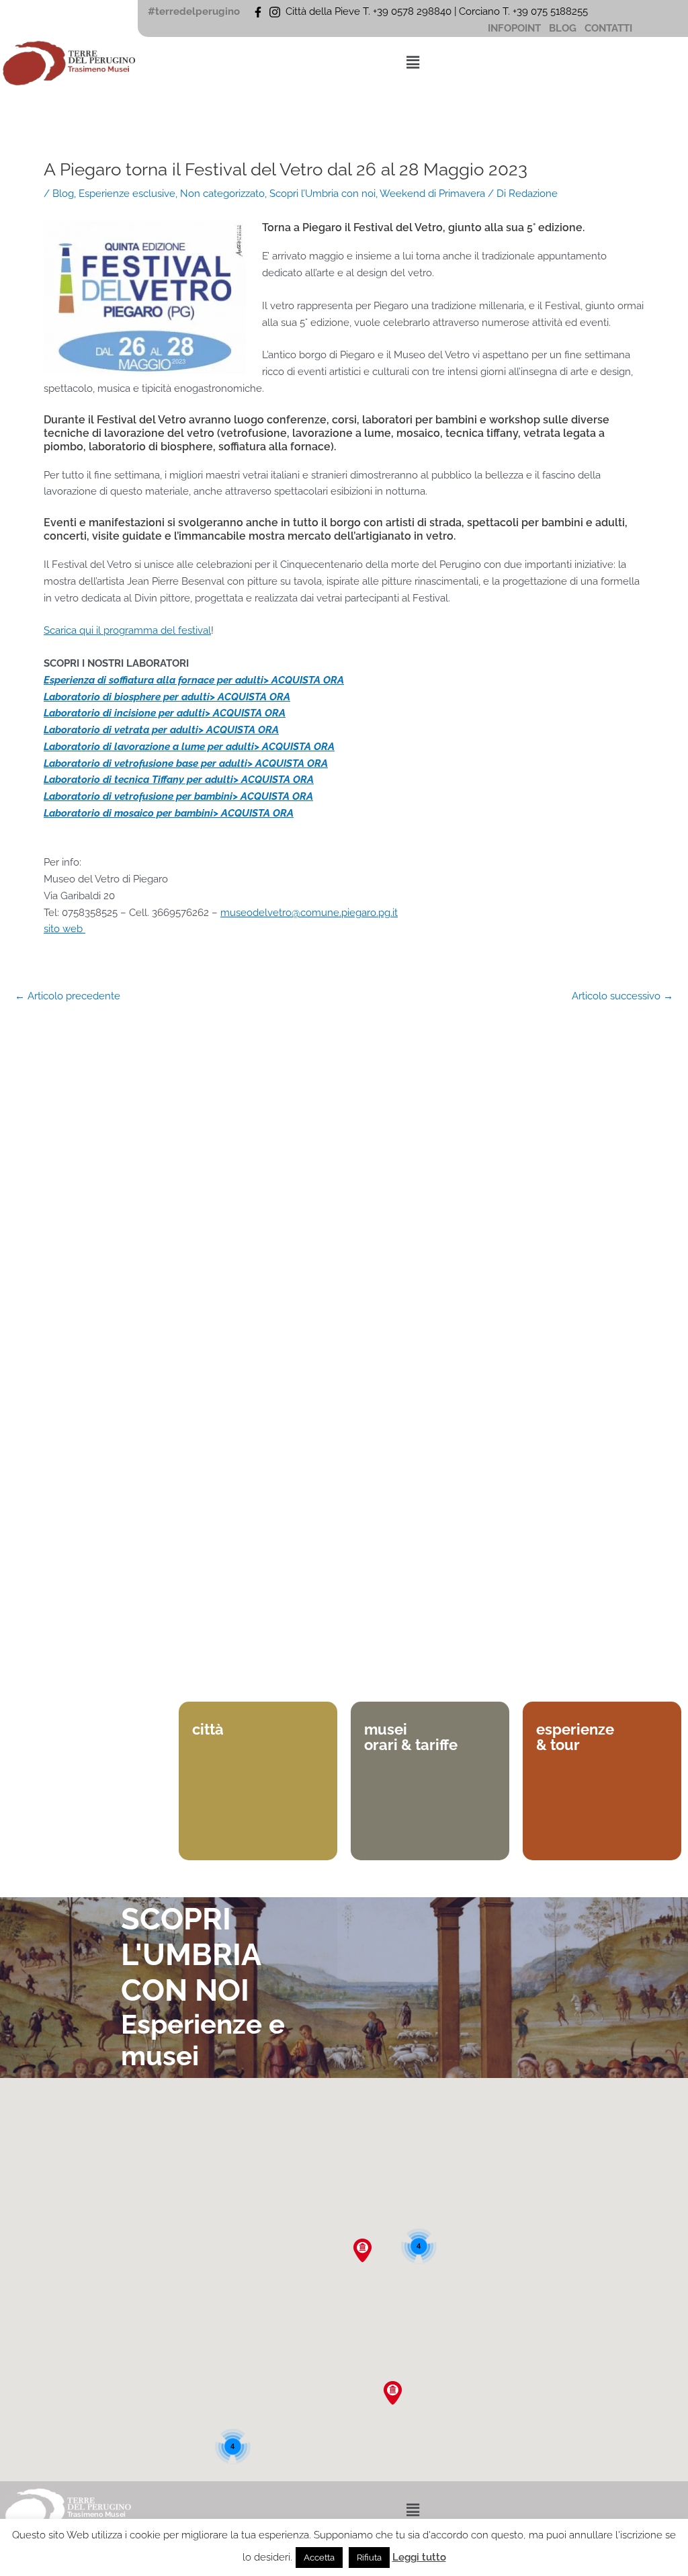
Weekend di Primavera (432, 194)
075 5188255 (562, 11)
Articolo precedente (68, 996)
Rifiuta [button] (369, 2558)
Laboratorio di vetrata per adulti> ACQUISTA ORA (161, 730)
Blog (63, 194)
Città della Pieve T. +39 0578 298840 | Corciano (394, 11)
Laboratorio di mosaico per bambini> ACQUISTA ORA (169, 813)
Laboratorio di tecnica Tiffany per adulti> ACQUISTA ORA (179, 780)
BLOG (563, 28)
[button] (413, 62)
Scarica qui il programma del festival (127, 630)
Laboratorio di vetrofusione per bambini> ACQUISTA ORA (178, 796)
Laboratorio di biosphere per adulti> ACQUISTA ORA (167, 697)
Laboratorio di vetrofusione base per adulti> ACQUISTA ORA (186, 763)
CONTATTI (608, 28)
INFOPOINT (514, 28)
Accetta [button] (319, 2558)
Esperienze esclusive (127, 194)
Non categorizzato (222, 194)
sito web (64, 929)
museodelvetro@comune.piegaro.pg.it (309, 913)
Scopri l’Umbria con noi (322, 194)
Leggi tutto (419, 2557)
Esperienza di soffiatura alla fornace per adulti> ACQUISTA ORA (194, 680)
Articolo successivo (622, 996)
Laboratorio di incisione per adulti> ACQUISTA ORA (165, 713)
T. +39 (517, 11)
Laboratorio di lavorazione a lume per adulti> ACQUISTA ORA (189, 747)
